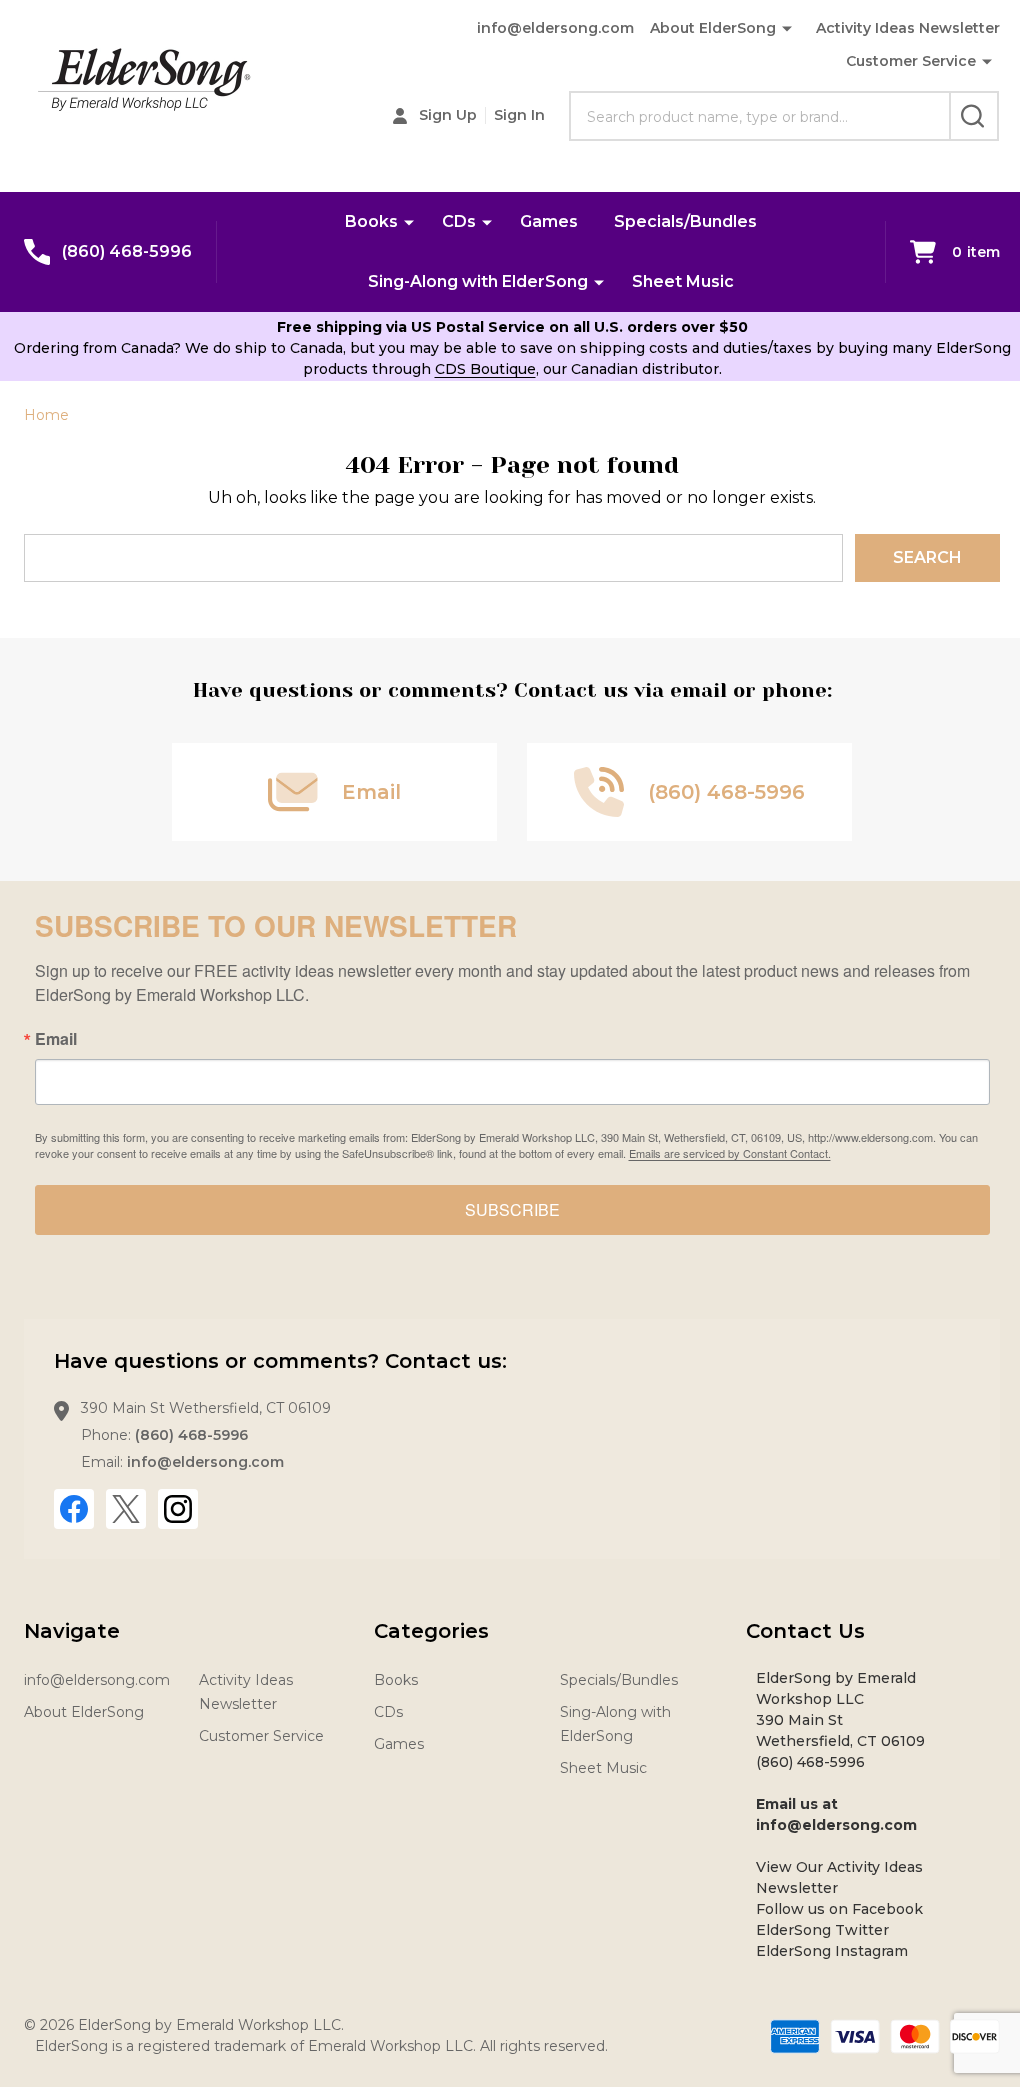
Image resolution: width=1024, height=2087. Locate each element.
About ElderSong (713, 28)
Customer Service (911, 61)
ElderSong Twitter (822, 1930)
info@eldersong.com (555, 28)
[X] (126, 1509)
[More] (987, 62)
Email (56, 1039)
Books (371, 221)
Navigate (72, 1631)
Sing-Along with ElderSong (478, 281)
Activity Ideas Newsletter (908, 28)
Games (549, 221)
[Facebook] (74, 1509)
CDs (459, 221)
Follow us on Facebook (839, 1909)
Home (46, 415)
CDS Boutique (485, 369)
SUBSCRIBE (512, 1209)
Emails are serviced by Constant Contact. (730, 1153)
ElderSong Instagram (832, 1951)
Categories (431, 1631)
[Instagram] (178, 1509)
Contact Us (805, 1631)
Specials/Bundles (685, 221)
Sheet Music (683, 281)
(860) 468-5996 (191, 1435)
